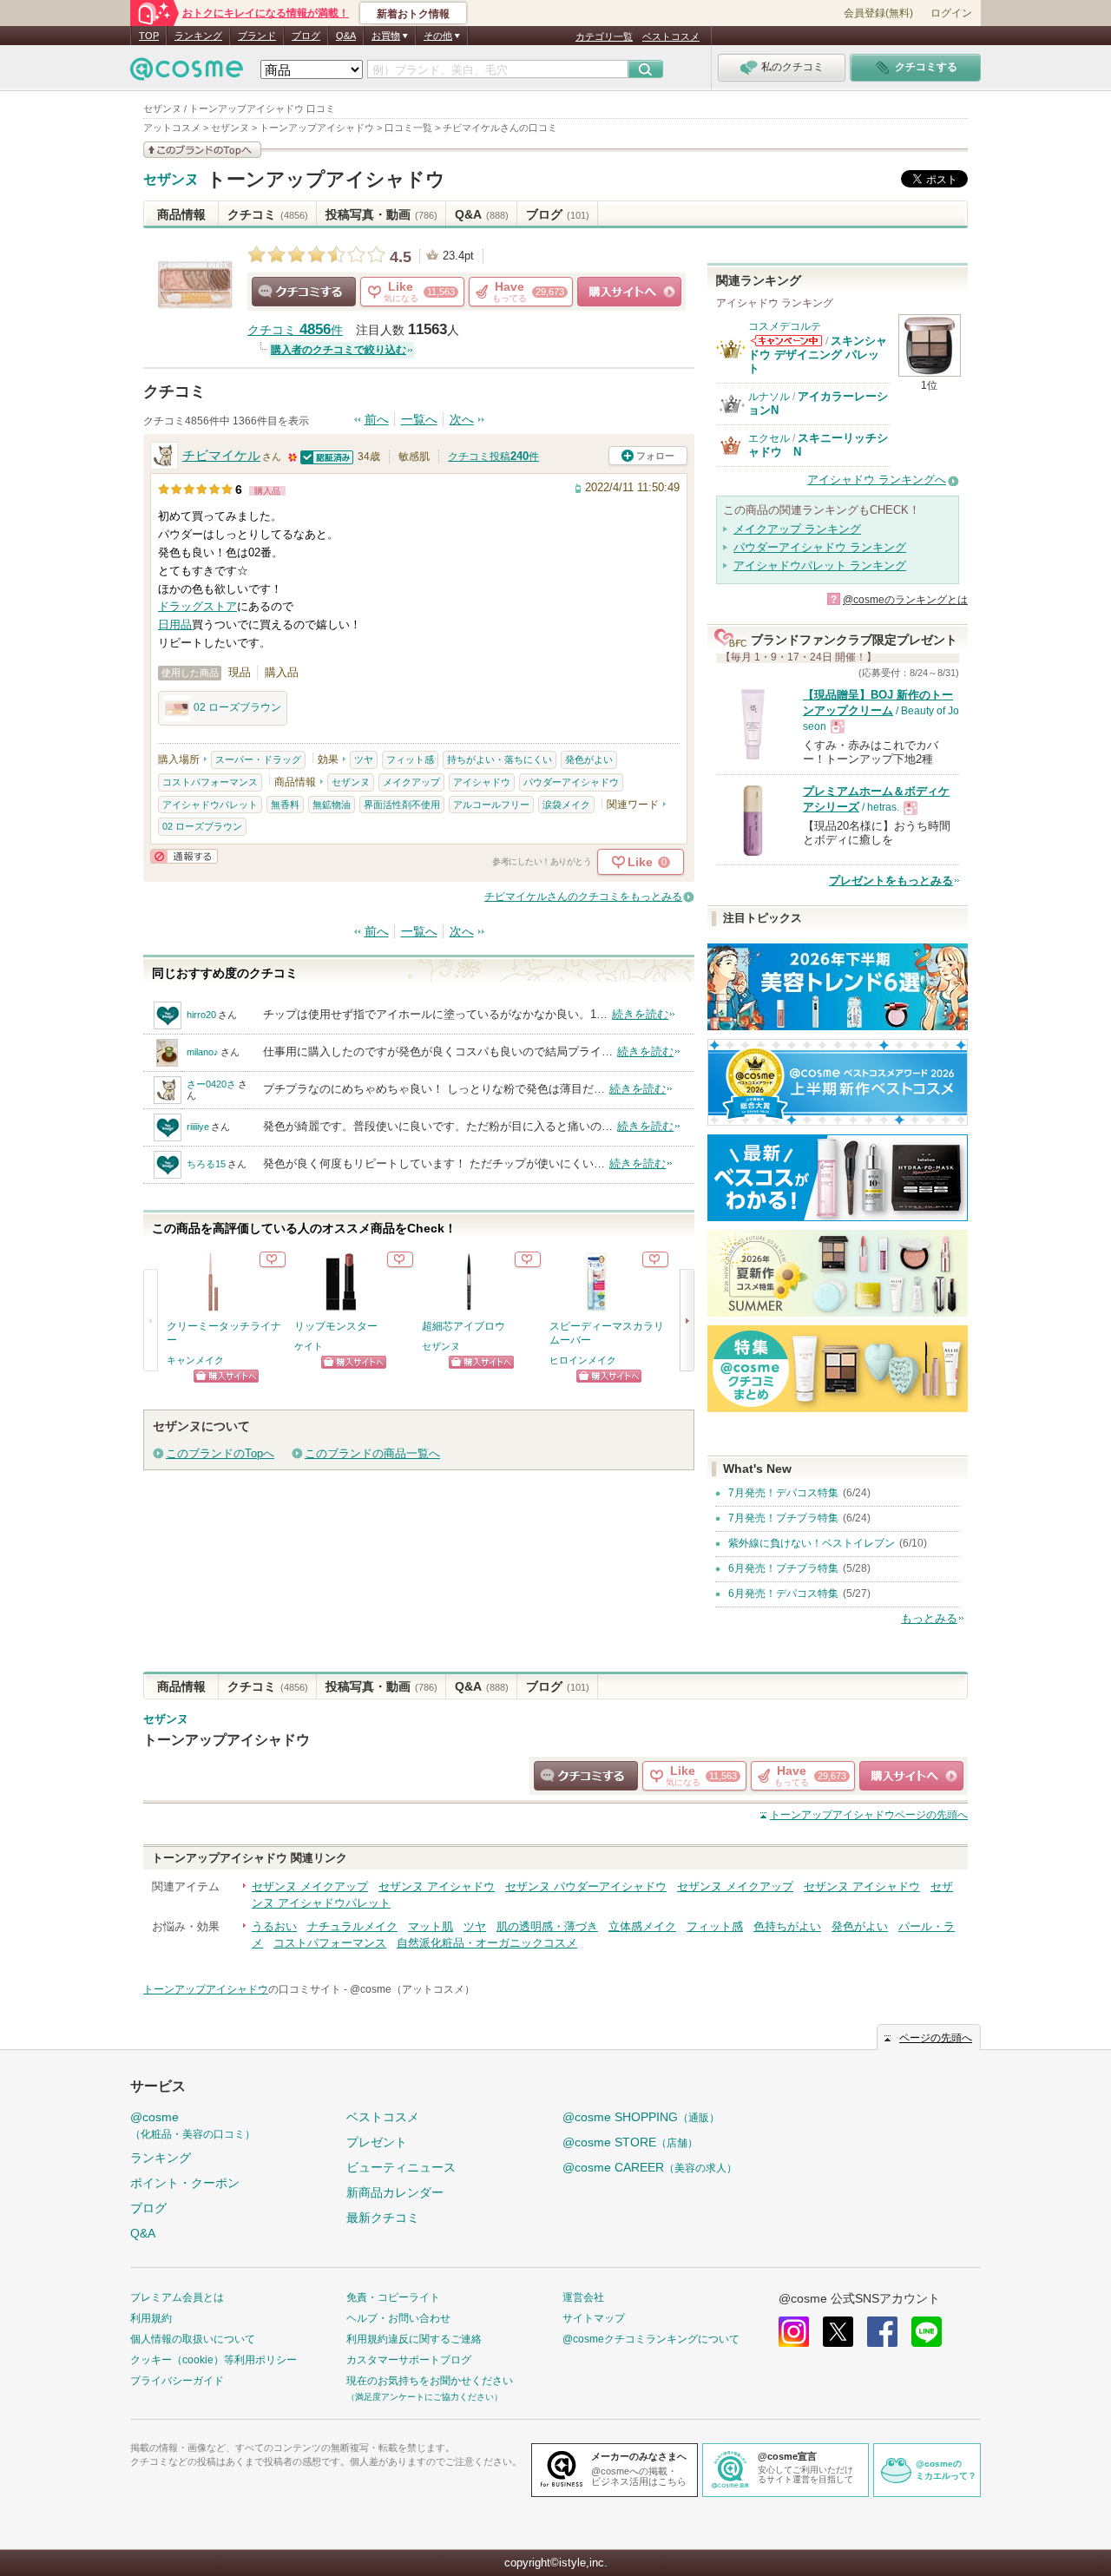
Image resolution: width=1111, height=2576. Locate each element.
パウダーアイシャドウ (571, 782)
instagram (794, 2332)
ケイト (309, 1346)
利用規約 (151, 2318)
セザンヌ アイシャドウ (437, 1886)
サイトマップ (594, 2318)
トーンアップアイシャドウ (326, 179)
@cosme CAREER (650, 2167)
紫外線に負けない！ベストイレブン (812, 1543)
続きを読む (640, 1014)
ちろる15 (206, 1164)
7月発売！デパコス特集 (783, 1493)
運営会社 (583, 2297)
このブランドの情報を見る (202, 150)
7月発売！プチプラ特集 (783, 1518)
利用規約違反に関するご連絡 (414, 2339)
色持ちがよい (787, 1926)
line (927, 2332)
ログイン (951, 13)
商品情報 (181, 214)
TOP (149, 36)
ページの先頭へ (869, 1815)
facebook (882, 2332)
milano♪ (203, 1052)
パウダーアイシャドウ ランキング (820, 547)
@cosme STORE (630, 2142)
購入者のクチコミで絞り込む (339, 350)
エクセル (769, 438)
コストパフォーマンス (210, 782)
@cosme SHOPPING (641, 2117)
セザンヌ (171, 180)
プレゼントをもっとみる (891, 881)
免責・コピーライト (393, 2297)
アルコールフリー (491, 805)
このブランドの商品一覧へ (372, 1453)
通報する (184, 856)
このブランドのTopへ (220, 1453)
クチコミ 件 (295, 330)
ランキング (198, 36)
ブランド (257, 36)
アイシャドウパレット (210, 805)
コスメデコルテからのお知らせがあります (786, 341)
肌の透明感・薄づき (547, 1926)
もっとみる (929, 1618)
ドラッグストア (197, 606)
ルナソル (769, 397)
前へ (377, 420)
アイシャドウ (482, 782)
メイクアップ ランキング (797, 529)
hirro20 (201, 1015)
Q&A (346, 36)
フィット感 (410, 759)
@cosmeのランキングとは (905, 600)
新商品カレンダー (395, 2192)
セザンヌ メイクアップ (310, 1886)
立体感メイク (642, 1926)
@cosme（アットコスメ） (412, 1989)
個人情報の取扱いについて (193, 2339)
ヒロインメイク (583, 1360)
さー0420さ (211, 1084)
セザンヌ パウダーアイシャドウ (586, 1886)
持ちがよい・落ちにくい (500, 759)
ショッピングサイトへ (629, 292)
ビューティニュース (401, 2167)
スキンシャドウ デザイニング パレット (818, 355)
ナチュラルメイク (352, 1926)
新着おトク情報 (413, 14)
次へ (462, 420)
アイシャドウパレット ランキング (820, 565)
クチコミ (268, 214)
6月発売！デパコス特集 (783, 1594)
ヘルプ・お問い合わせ (398, 2318)
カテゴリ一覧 (604, 36)
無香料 (285, 805)
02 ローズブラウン (237, 707)
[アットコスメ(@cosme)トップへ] (187, 73)
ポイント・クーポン (185, 2183)
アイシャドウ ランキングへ (877, 480)
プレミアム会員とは (177, 2297)
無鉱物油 (332, 805)
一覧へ (419, 420)
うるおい (274, 1926)
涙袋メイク (566, 805)
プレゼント (377, 2142)
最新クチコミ (383, 2218)
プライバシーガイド (177, 2381)
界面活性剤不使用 (402, 805)
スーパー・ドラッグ (258, 759)
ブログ (306, 36)
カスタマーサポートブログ (409, 2360)
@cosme (193, 2125)
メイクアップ (411, 782)
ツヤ (364, 759)
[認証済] (327, 456)
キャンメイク (195, 1360)
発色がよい (589, 759)
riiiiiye (198, 1127)
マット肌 (431, 1926)
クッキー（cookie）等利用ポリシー (214, 2360)
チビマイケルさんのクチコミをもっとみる (583, 897)
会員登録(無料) (878, 13)
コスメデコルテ (785, 326)
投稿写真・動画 (381, 214)
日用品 (175, 624)
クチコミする (304, 292)
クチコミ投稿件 (493, 457)
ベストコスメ (671, 36)
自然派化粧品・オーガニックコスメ (487, 1943)
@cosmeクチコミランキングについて (651, 2339)
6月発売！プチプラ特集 (783, 1568)
